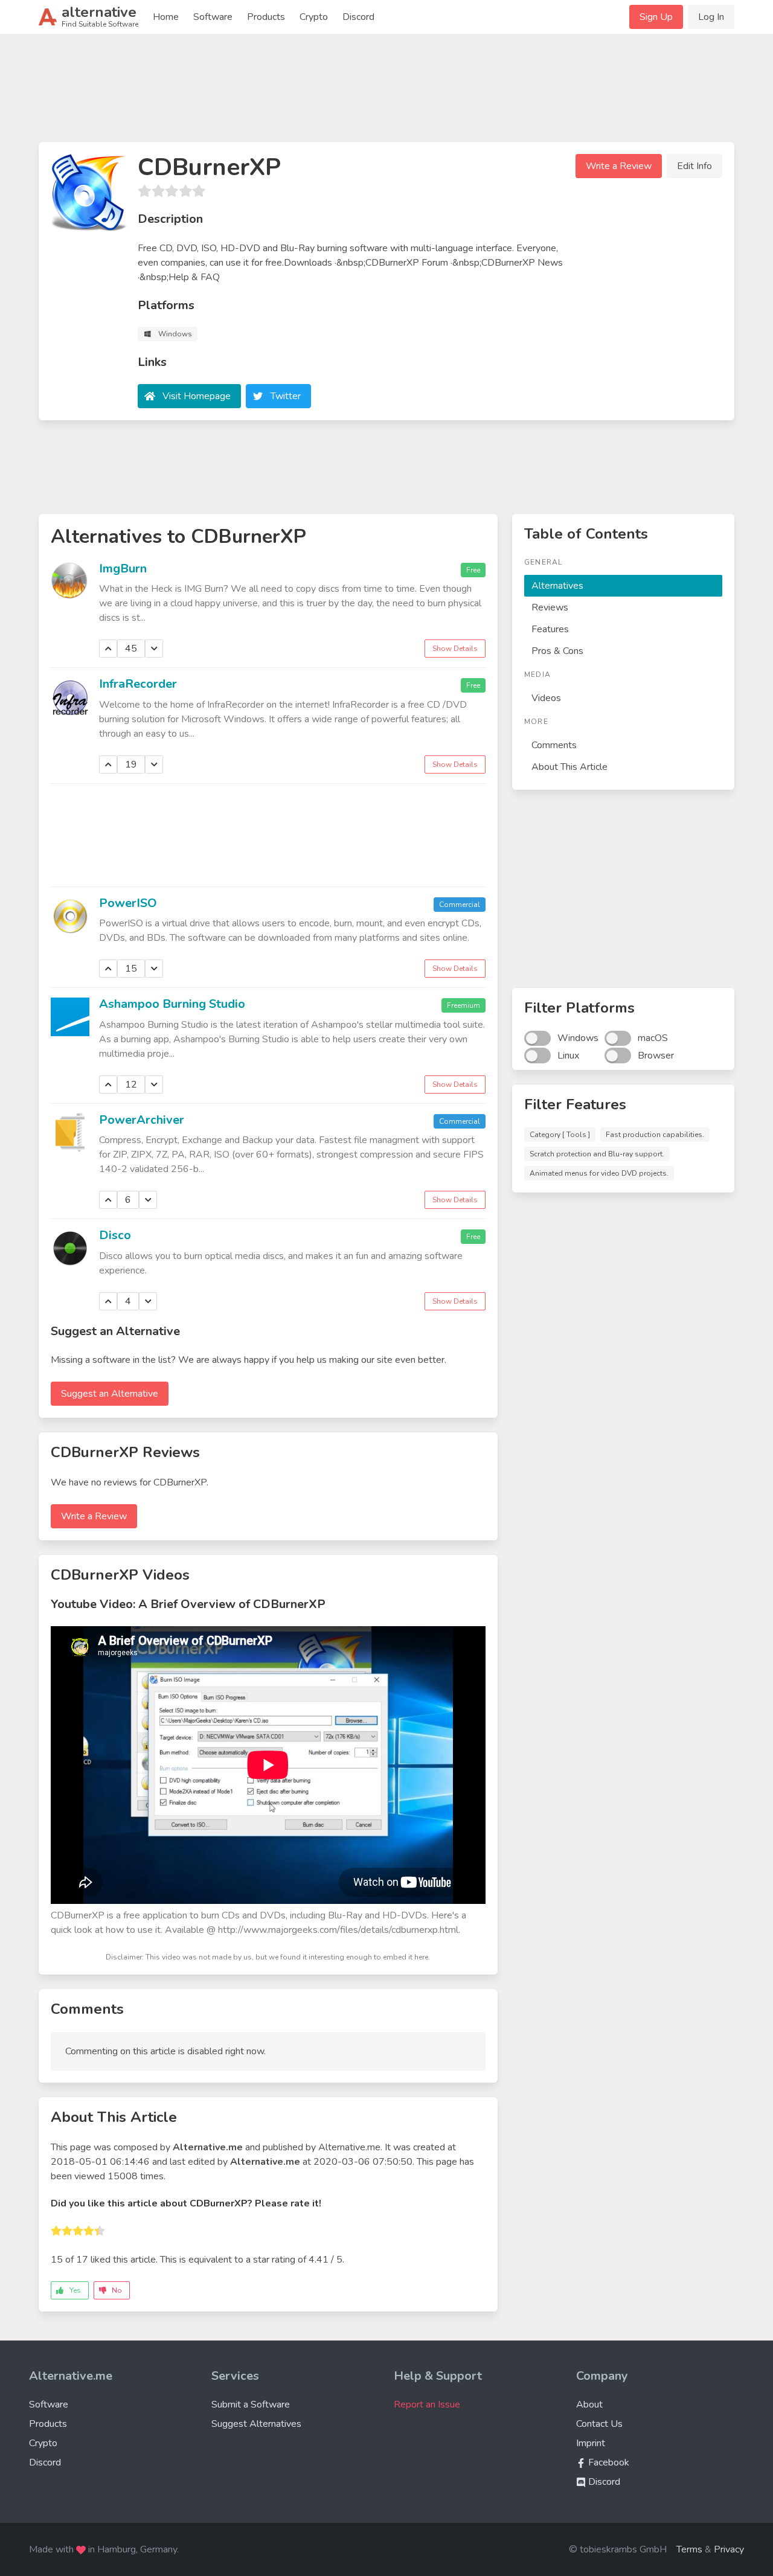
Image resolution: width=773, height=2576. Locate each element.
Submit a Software (251, 2405)
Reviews (550, 607)
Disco (115, 1235)
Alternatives (557, 586)
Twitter (286, 396)
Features (550, 629)
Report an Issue (427, 2405)
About (589, 2405)
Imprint (591, 2443)
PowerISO (128, 903)
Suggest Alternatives (256, 2424)
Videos (546, 698)
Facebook (608, 2462)
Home (166, 17)
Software (213, 17)
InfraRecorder (138, 684)
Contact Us (599, 2424)
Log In (711, 17)
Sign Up (656, 17)
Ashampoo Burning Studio (172, 1004)
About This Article (569, 767)
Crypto (314, 17)
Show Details (455, 649)
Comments (554, 745)
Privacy (729, 2549)
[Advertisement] (386, 93)
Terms (689, 2549)
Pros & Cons (557, 651)
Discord (358, 17)
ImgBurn (123, 569)
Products (266, 17)
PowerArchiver (142, 1120)
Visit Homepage (197, 396)
